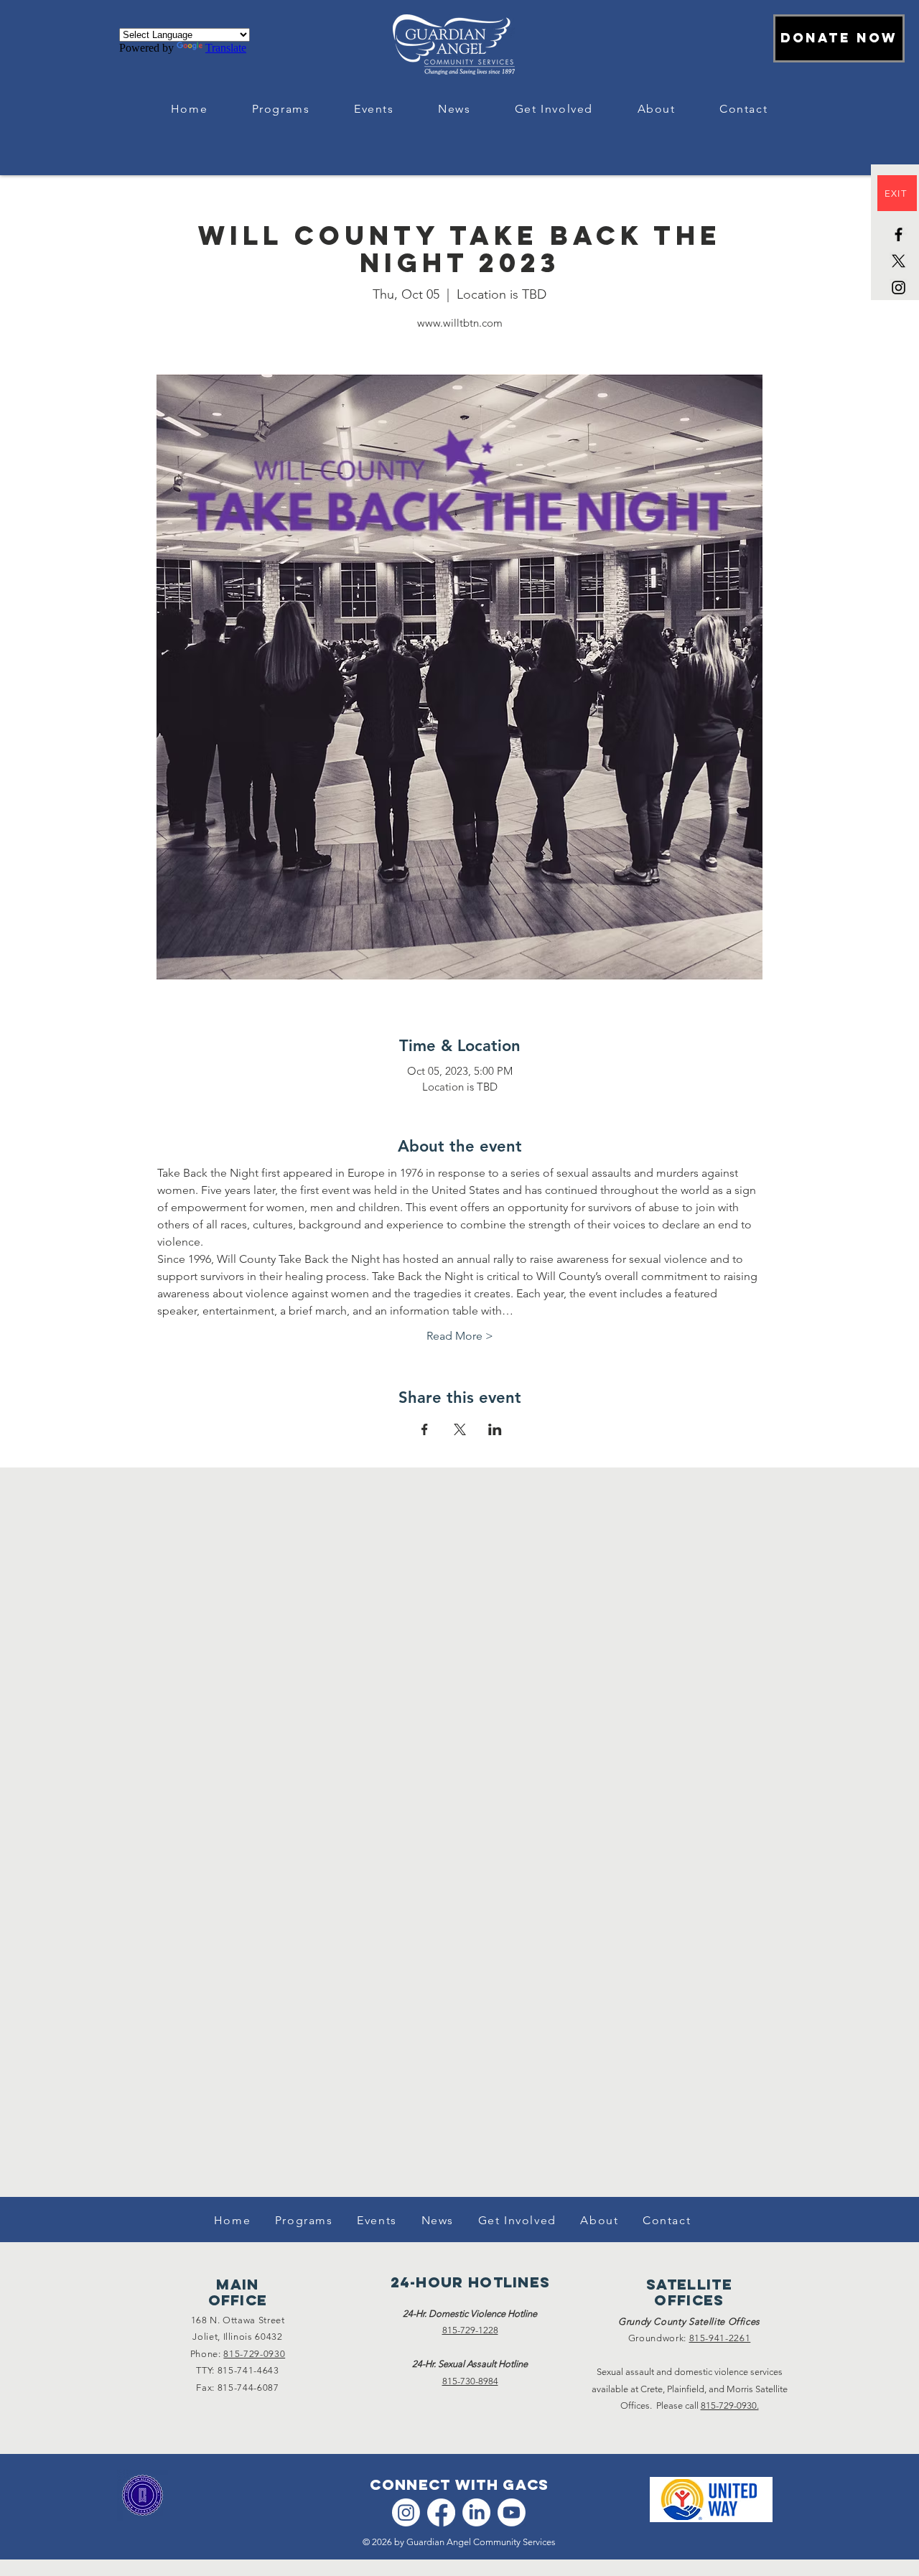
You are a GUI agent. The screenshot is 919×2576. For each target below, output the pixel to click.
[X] (899, 261)
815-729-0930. (730, 2405)
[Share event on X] (460, 1429)
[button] (281, 109)
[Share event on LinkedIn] (495, 1429)
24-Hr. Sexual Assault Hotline (470, 2364)
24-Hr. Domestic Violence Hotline (470, 2314)
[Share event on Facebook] (425, 1429)
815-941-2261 (720, 2338)
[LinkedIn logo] (476, 2512)
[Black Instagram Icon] (899, 288)
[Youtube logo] (512, 2512)
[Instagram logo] (406, 2512)
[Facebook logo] (441, 2512)
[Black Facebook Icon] (899, 234)
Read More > (460, 1336)
